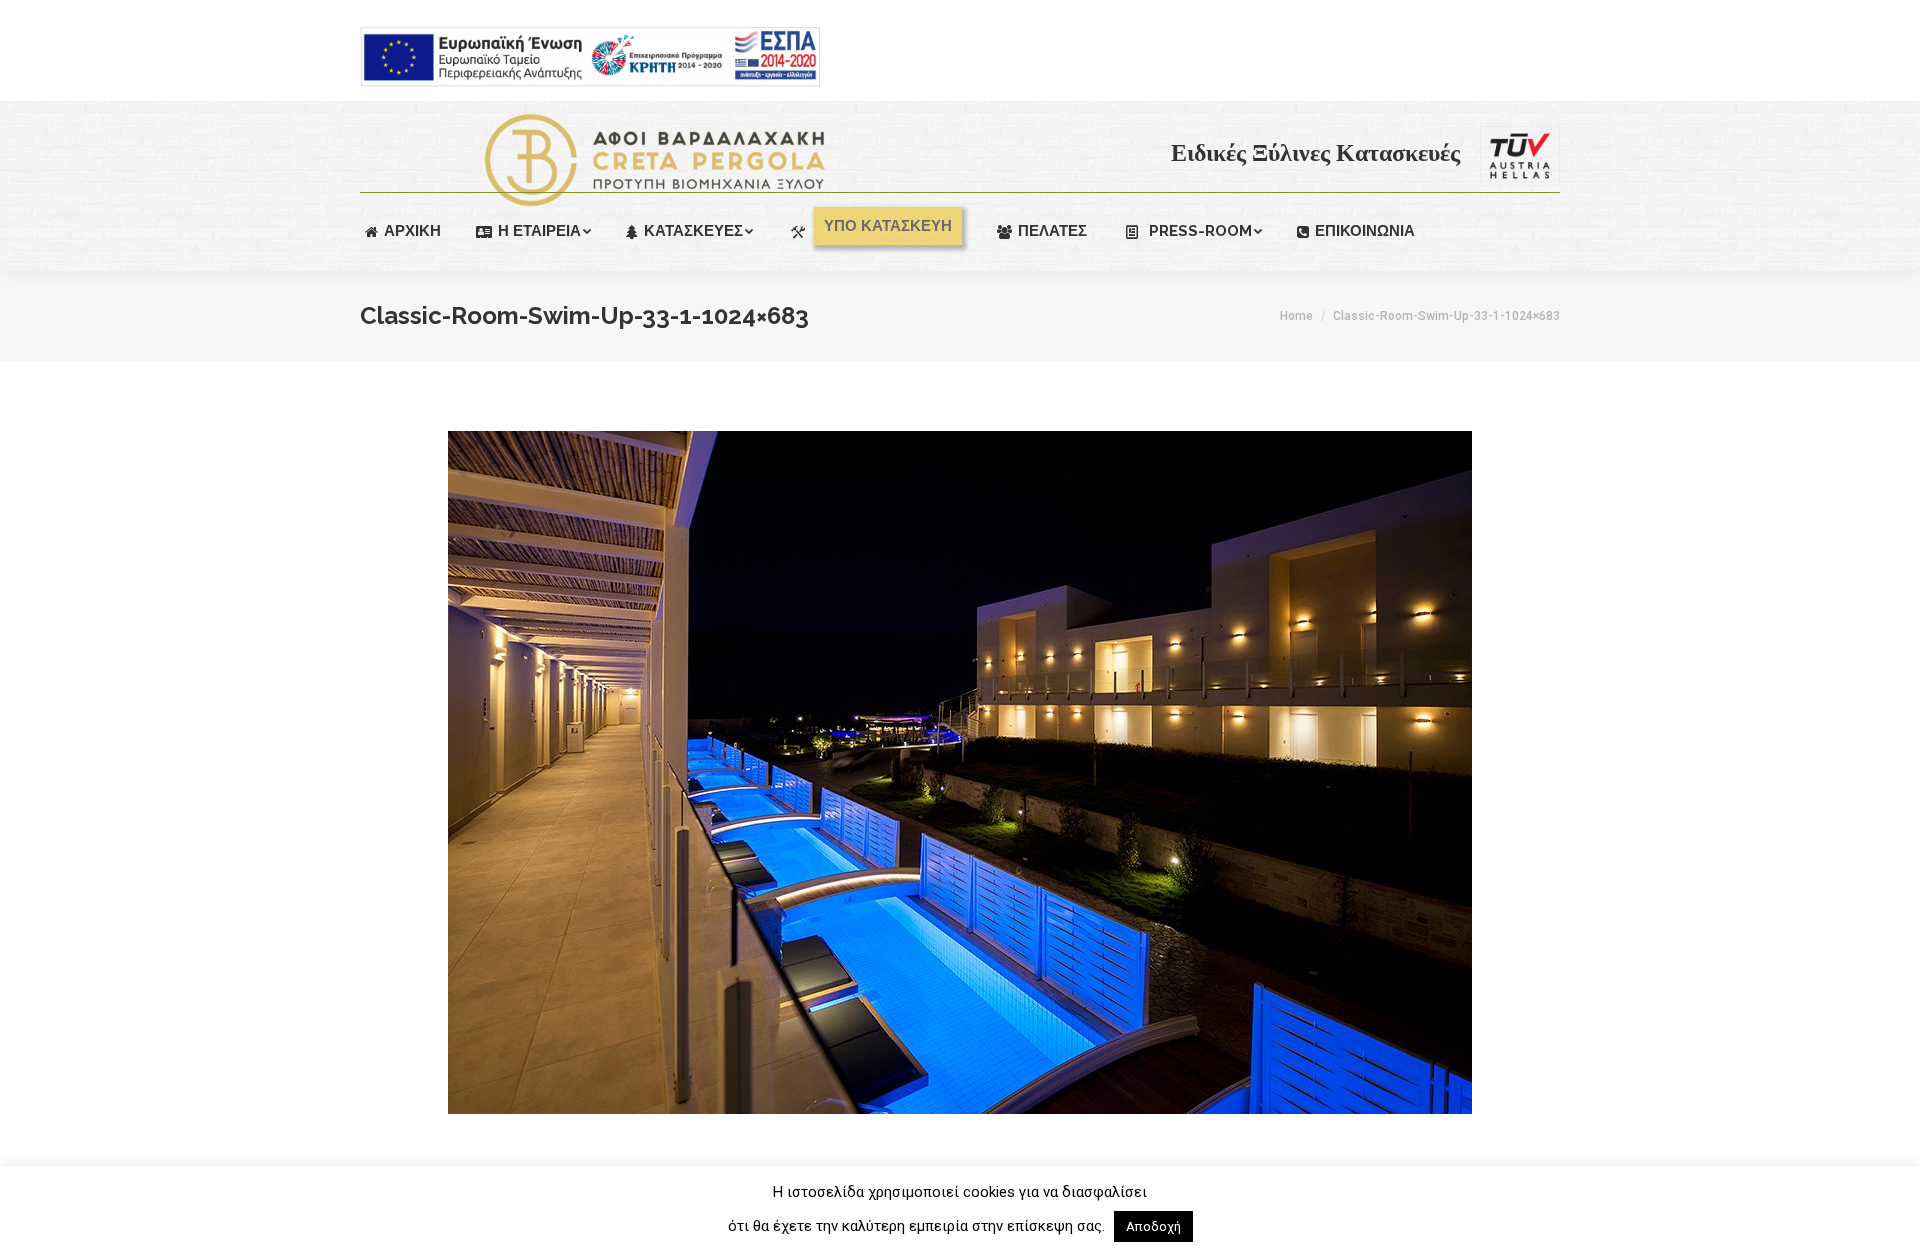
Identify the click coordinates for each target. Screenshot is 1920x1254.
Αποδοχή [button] (1153, 1226)
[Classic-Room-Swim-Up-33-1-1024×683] (960, 772)
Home (1296, 316)
